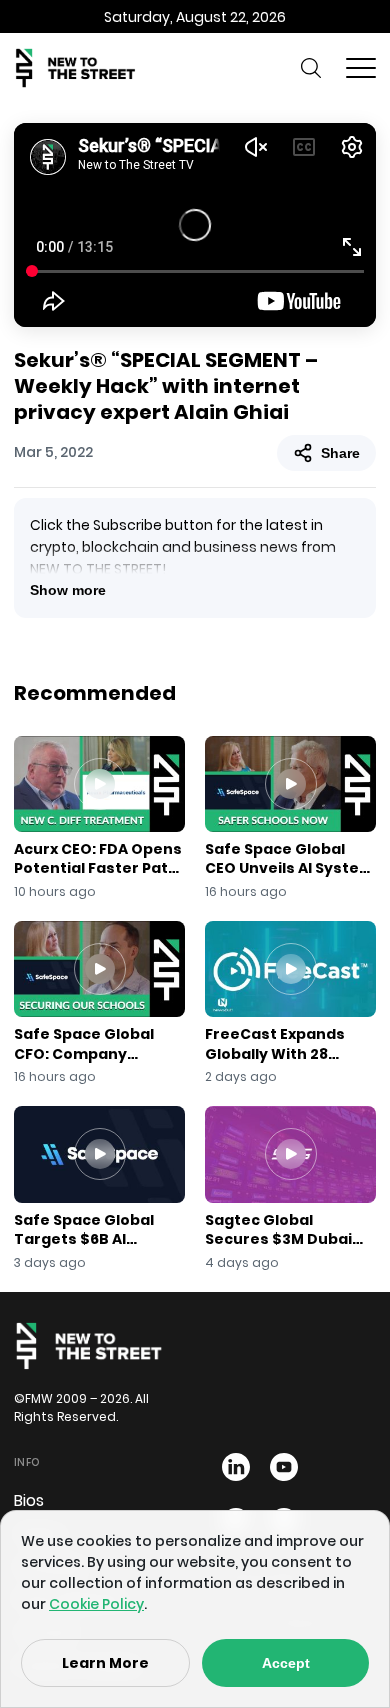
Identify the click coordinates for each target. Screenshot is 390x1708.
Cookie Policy (96, 1604)
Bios (29, 1500)
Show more (68, 590)
